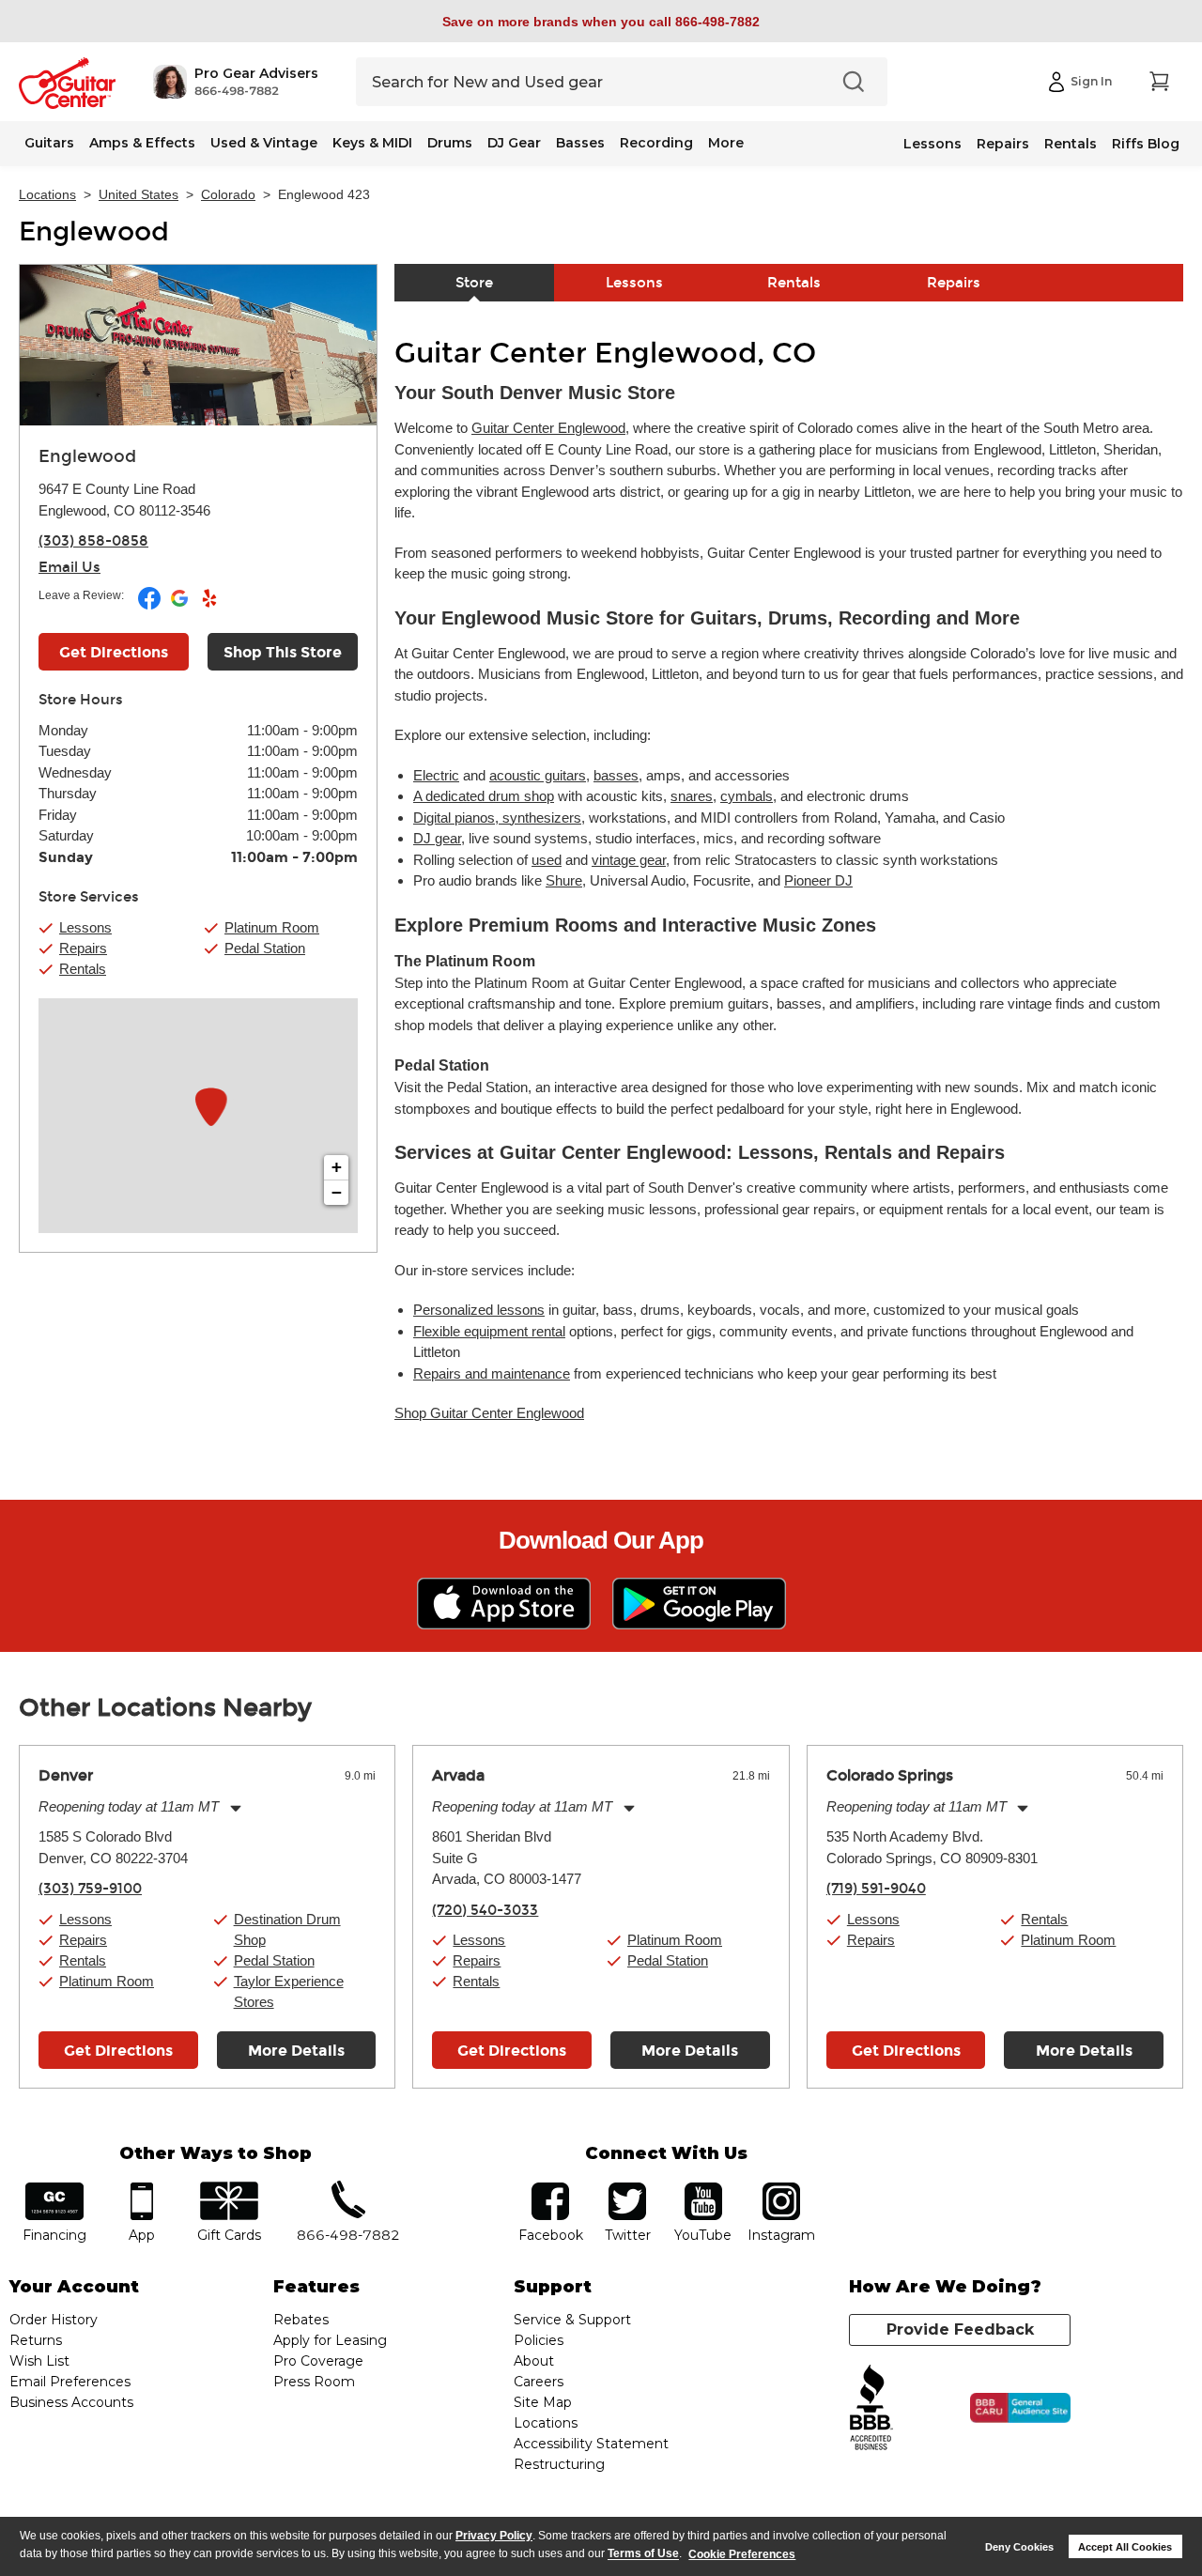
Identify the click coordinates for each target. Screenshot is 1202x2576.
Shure (564, 880)
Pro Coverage (318, 2361)
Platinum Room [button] (272, 927)
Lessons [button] (85, 927)
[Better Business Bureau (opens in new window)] (871, 2408)
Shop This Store (283, 652)
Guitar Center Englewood (548, 428)
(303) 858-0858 (93, 541)
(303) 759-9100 (90, 1889)
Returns (36, 2340)
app (142, 2189)
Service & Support (572, 2320)
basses (616, 775)
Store (474, 283)
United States (139, 194)
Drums (450, 143)
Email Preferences (70, 2382)
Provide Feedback (960, 2329)
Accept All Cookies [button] (1125, 2547)
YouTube (703, 2189)
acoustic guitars (538, 775)
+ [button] (337, 1167)
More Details (296, 2051)
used (547, 860)
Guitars (49, 143)
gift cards (229, 2189)
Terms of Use (643, 2554)
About (534, 2361)
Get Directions (114, 652)
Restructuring (559, 2464)
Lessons (932, 144)
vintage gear (629, 860)
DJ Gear (514, 143)
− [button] (337, 1192)
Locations (47, 194)
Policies (539, 2340)
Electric (436, 775)
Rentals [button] (83, 969)
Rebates (301, 2320)
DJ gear (437, 838)
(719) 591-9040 (876, 1889)
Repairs (1003, 144)
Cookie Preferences (742, 2554)
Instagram (781, 2189)
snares (692, 796)
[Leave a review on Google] (181, 606)
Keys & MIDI (372, 143)
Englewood (94, 232)
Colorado (228, 194)
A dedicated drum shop (484, 796)
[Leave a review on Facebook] (151, 606)
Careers (539, 2382)
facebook (550, 2189)
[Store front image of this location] (198, 345)
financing (55, 2189)
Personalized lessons (479, 1310)
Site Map (543, 2402)
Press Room (314, 2382)
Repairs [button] (83, 948)
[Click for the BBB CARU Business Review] (1020, 2408)
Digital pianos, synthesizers (497, 818)
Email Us (69, 567)
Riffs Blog (1146, 144)
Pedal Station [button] (265, 948)
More (726, 143)
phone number (348, 2189)
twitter (627, 2189)
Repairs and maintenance (492, 1373)
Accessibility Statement (591, 2444)
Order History (54, 2320)
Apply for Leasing (330, 2340)
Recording (656, 143)
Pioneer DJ (818, 880)
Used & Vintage (264, 143)
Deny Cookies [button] (1019, 2547)
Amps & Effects (142, 143)
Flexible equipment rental (489, 1331)
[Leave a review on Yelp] (209, 606)
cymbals (747, 796)
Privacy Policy (494, 2536)
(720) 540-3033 (485, 1910)
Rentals (1071, 144)
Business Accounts (71, 2402)
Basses (580, 143)
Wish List (39, 2361)
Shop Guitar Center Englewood (489, 1413)
